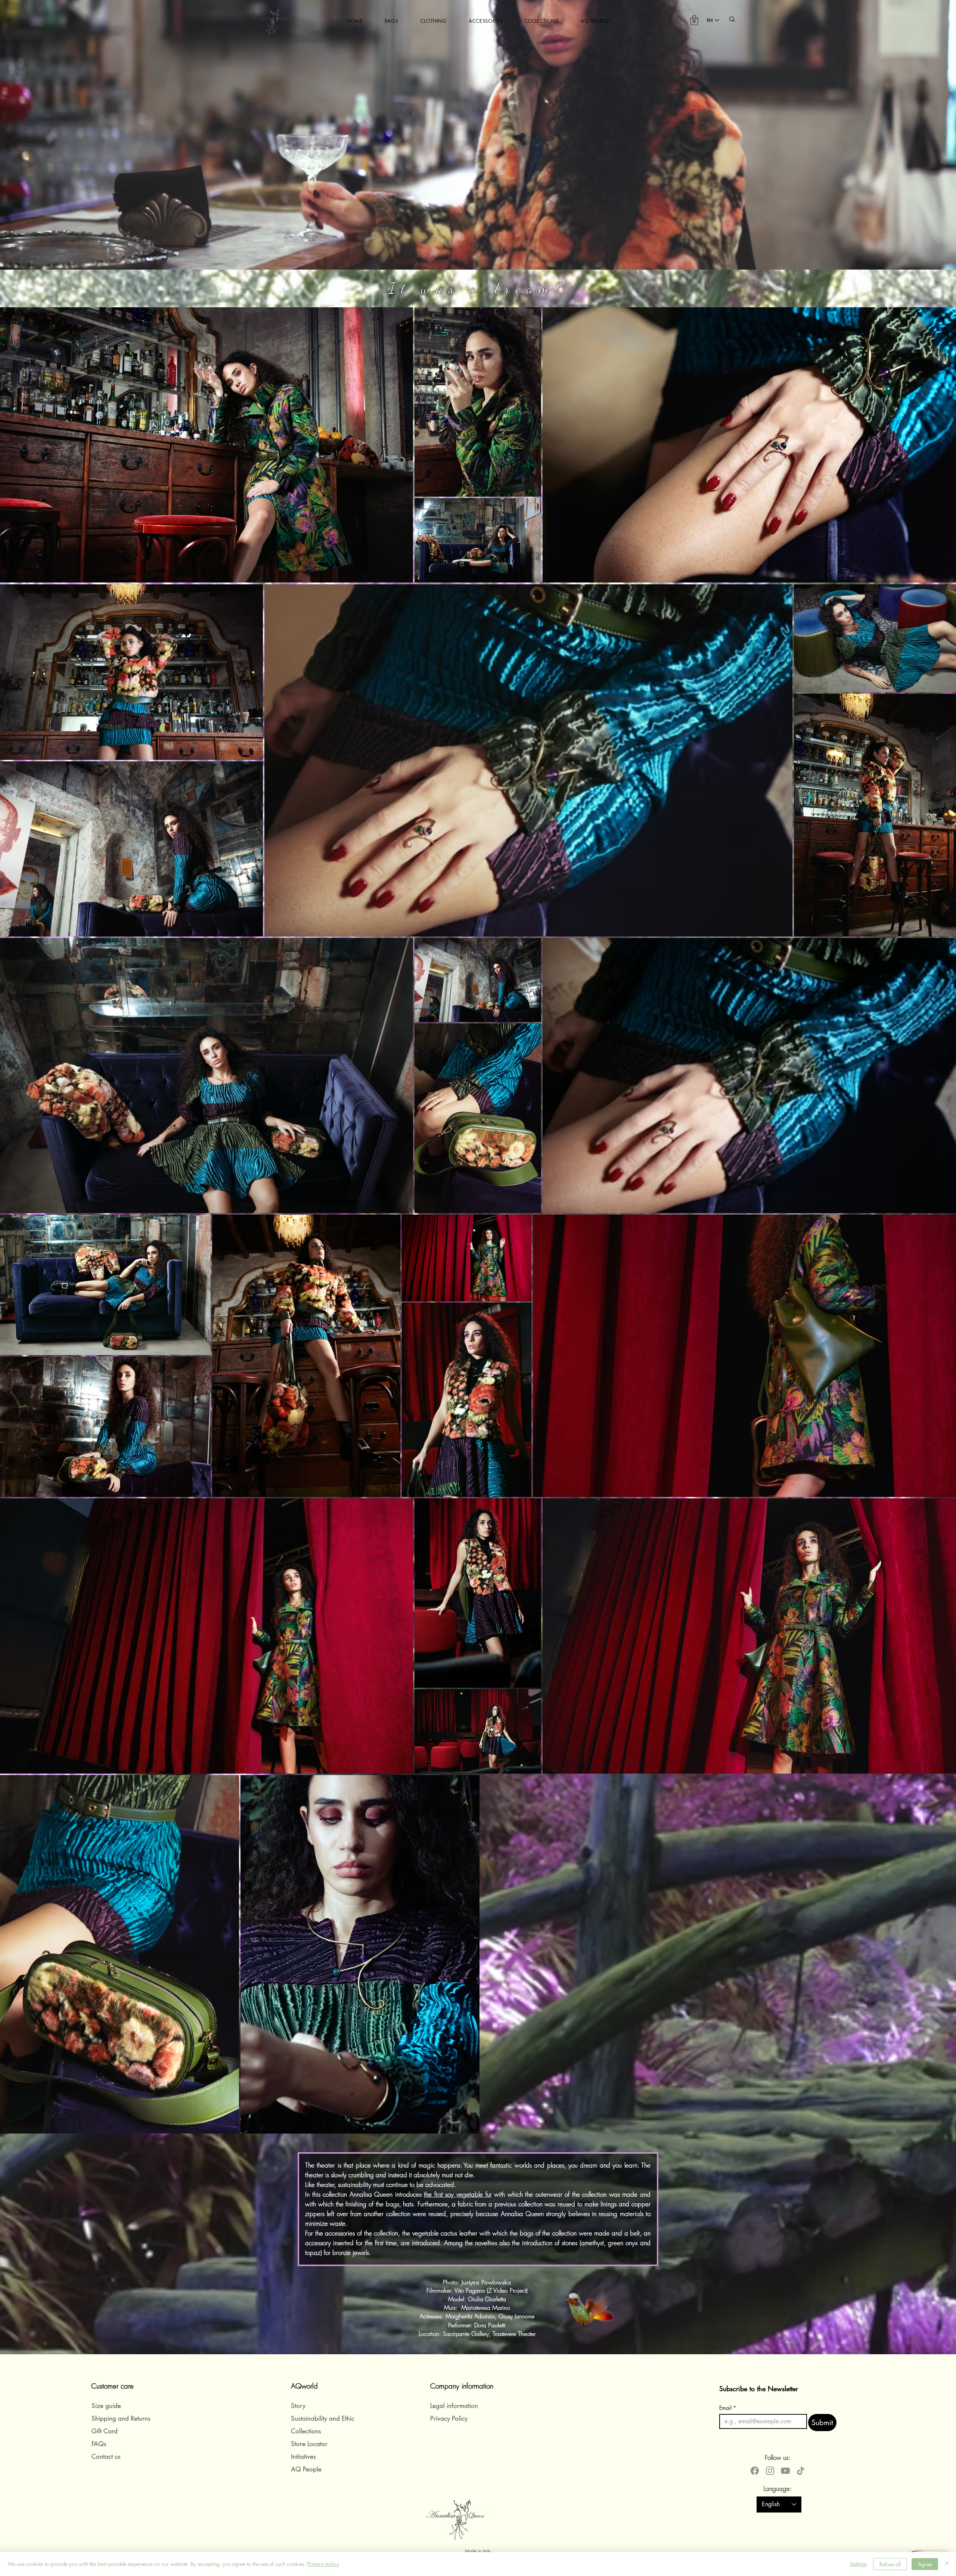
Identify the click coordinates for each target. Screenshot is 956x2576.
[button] (391, 21)
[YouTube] (785, 2471)
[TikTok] (801, 2471)
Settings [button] (859, 2564)
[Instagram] (770, 2471)
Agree (925, 2564)
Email (728, 2408)
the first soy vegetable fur (458, 2194)
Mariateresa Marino (486, 2308)
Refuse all (890, 2564)
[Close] (947, 2564)
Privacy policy (323, 2564)
